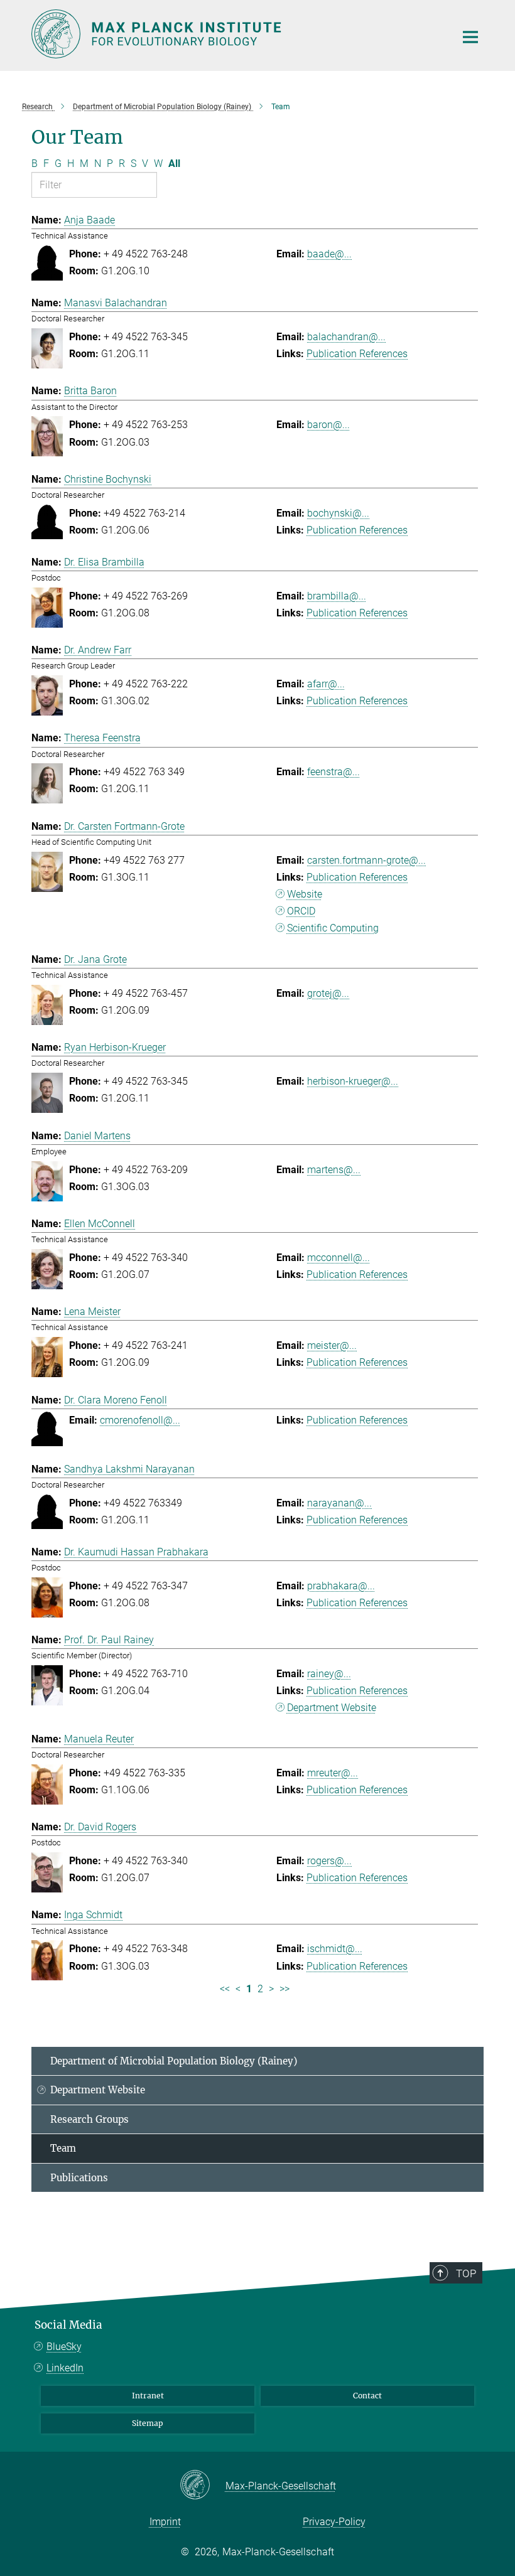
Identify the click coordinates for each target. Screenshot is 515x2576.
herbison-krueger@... (353, 1081)
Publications (79, 2178)
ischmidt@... (335, 1949)
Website (305, 894)
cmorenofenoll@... (140, 1420)
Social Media (68, 2325)
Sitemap (148, 2423)
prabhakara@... (341, 1586)
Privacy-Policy (334, 2522)
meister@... (332, 1345)
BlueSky (64, 2347)
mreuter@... (333, 1773)
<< (225, 1989)
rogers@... (329, 1861)
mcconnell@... (339, 1258)
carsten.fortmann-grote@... (366, 860)
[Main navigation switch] (470, 37)
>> (285, 1989)
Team (63, 2148)
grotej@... (328, 993)
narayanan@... (339, 1503)
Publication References (357, 354)
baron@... (328, 425)
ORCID (301, 911)
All (174, 164)
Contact (367, 2396)
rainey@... (329, 1674)
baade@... (329, 254)
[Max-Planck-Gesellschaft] (203, 2486)
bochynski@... (338, 513)
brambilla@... (337, 596)
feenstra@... (333, 772)
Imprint (165, 2522)
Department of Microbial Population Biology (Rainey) (174, 2061)
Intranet (148, 2396)
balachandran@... (346, 337)
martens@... (334, 1170)
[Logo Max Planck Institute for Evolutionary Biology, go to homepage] (236, 34)
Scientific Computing (333, 928)
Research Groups (89, 2119)
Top (466, 2273)
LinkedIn (65, 2368)
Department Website (332, 1708)
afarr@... (326, 684)
